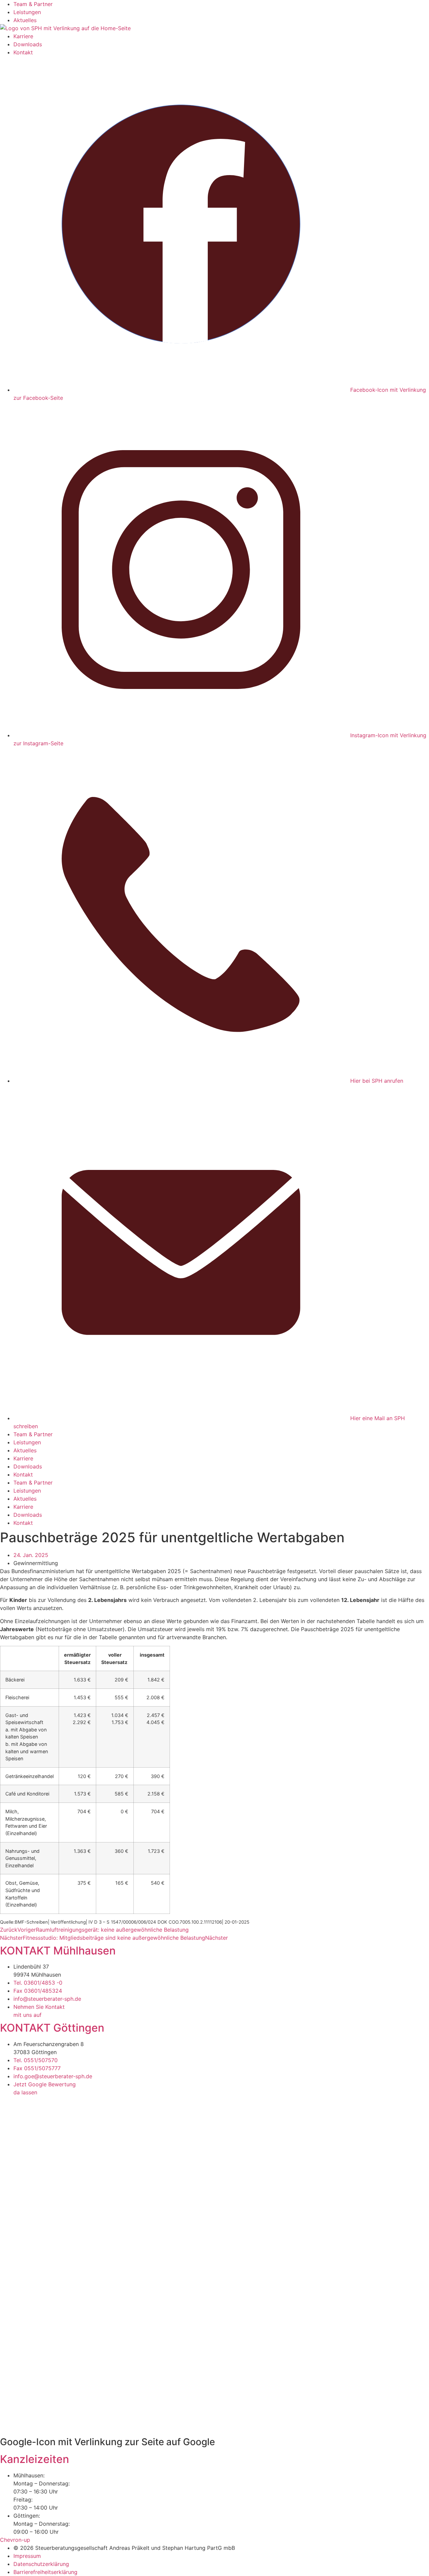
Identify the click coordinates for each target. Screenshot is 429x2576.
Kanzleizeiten (35, 2459)
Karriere (23, 36)
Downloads (28, 44)
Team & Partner (33, 4)
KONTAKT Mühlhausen (58, 1951)
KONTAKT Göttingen (52, 2028)
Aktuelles (25, 20)
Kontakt (23, 52)
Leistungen (27, 12)
